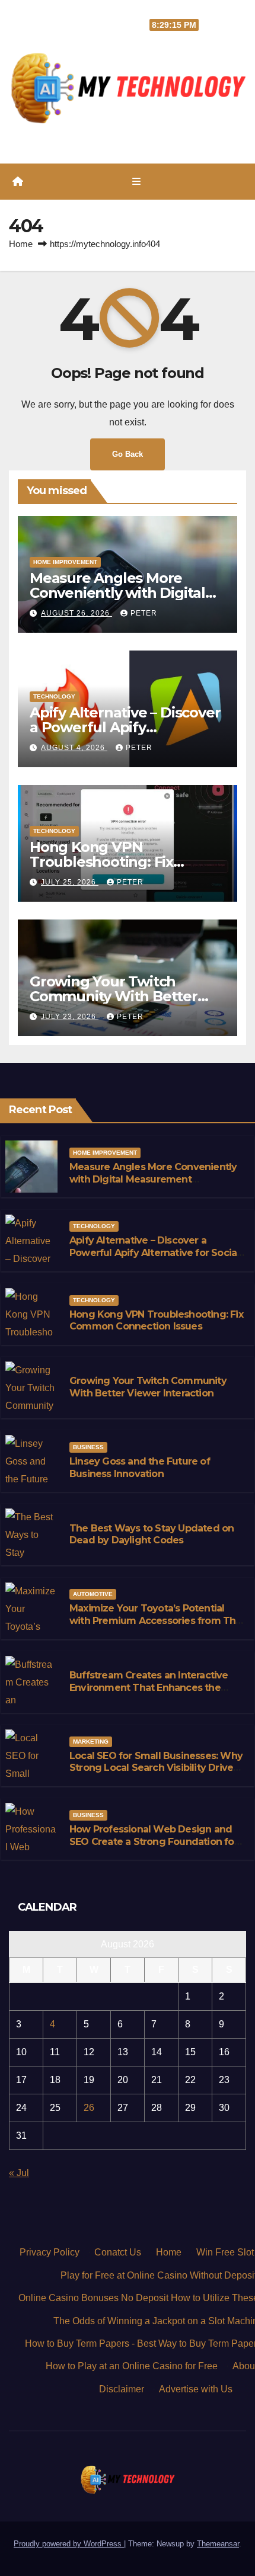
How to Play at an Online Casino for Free (132, 2366)
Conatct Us (118, 2252)
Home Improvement (65, 562)
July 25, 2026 (70, 882)
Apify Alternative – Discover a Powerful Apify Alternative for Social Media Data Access (154, 1253)
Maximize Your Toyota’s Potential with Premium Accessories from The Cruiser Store (156, 1621)
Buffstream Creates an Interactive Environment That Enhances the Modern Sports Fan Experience (149, 1688)
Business (88, 1447)
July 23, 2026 (70, 1017)
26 (89, 2108)
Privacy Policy (50, 2252)
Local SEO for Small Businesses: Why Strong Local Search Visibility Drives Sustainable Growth (156, 1768)
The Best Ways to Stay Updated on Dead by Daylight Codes (152, 1534)
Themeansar (218, 2544)
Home (21, 244)
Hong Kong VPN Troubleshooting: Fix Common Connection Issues (127, 862)
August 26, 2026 (76, 613)
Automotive (93, 1594)
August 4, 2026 (74, 748)
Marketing (91, 1742)
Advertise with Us (196, 2389)
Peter (144, 613)
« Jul (19, 2173)
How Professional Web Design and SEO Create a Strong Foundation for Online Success (154, 1842)
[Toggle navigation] (136, 182)
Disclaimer (122, 2389)
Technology (54, 696)
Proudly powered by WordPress (69, 2544)
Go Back (128, 454)
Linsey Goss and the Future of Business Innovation (140, 1468)
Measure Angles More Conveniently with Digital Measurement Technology (122, 593)
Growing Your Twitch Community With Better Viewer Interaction (114, 996)
